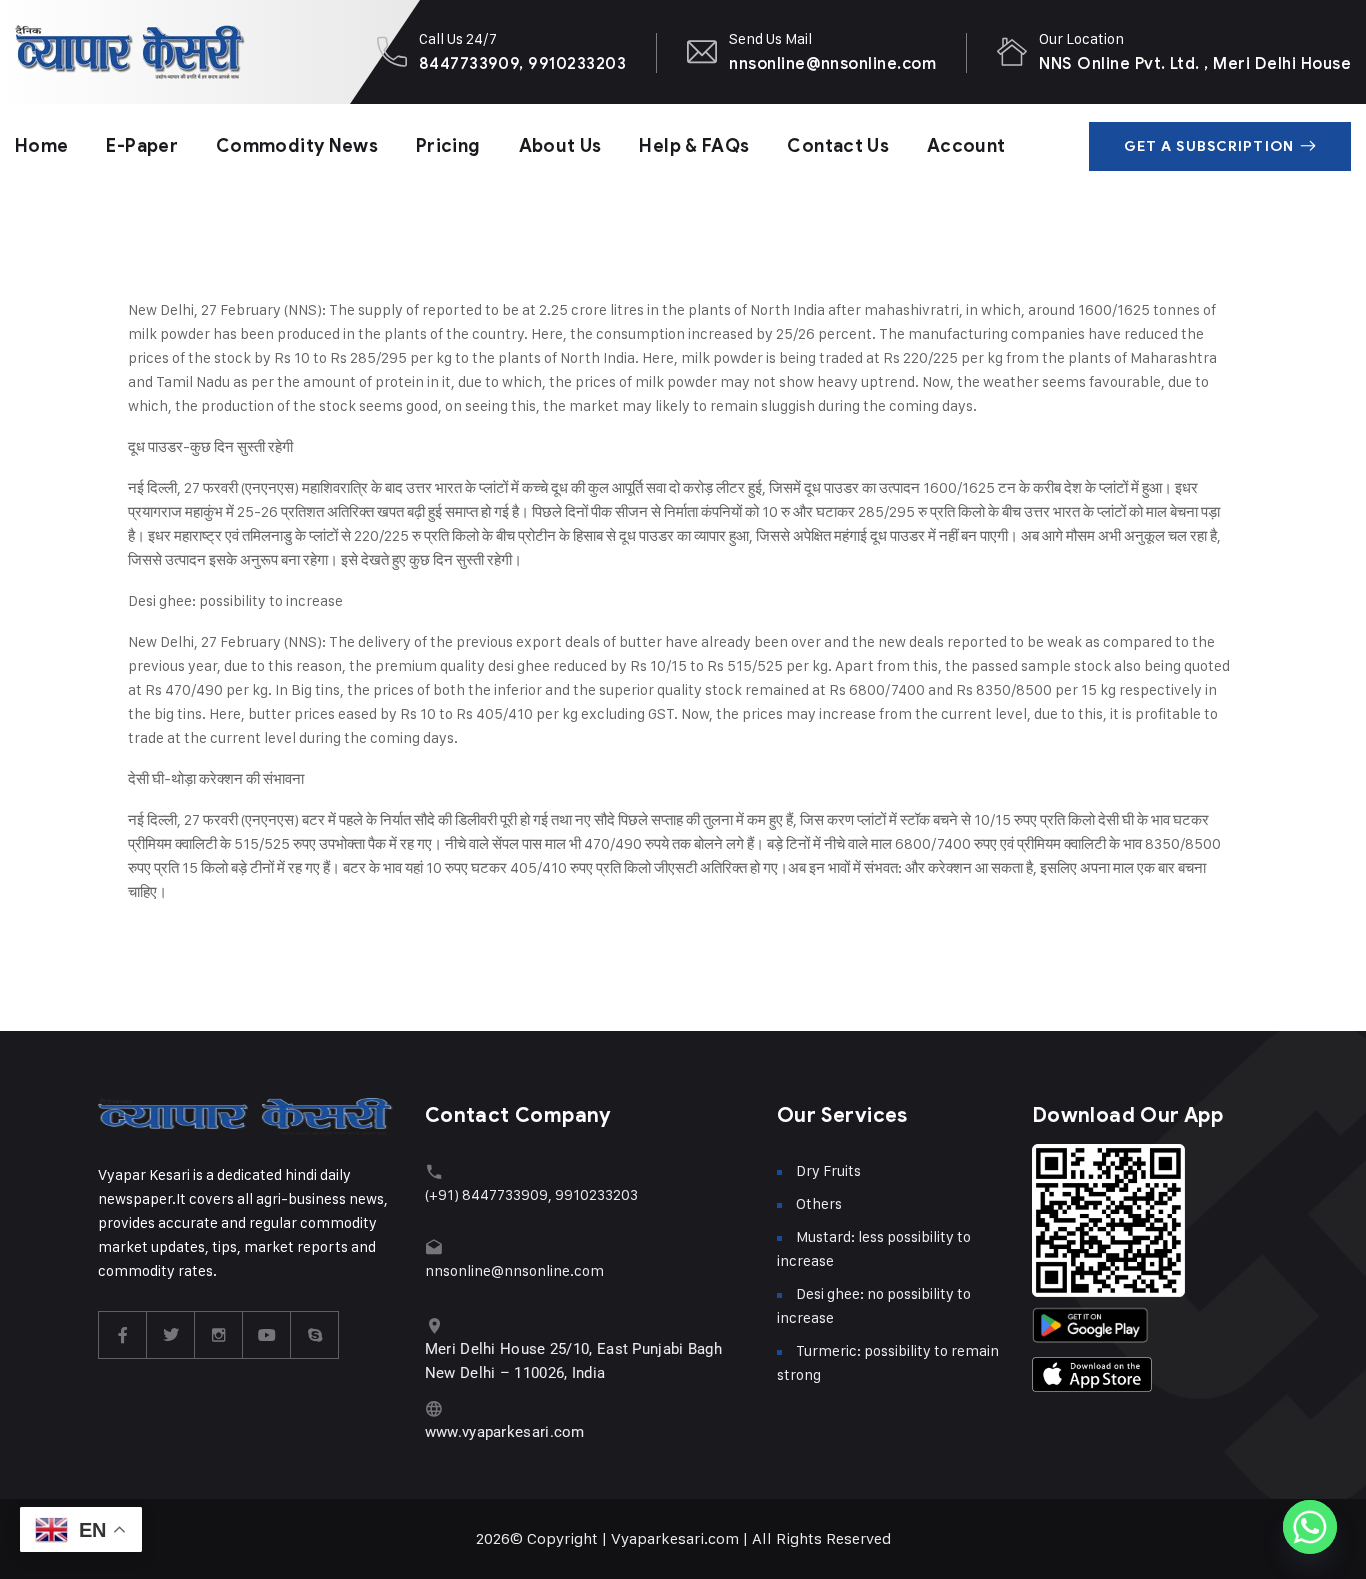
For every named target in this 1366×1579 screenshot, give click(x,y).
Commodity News (297, 146)
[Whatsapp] (1310, 1527)
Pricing (448, 146)
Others (819, 1203)
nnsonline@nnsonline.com (832, 63)
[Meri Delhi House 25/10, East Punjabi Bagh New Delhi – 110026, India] (434, 1325)
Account (966, 146)
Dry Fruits (828, 1170)
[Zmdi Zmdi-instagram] (219, 1335)
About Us (560, 146)
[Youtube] (267, 1335)
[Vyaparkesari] (130, 52)
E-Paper (142, 146)
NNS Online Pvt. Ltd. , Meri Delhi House (1195, 63)
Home (41, 146)
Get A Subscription (1209, 146)
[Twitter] (171, 1335)
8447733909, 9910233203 (523, 63)
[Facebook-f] (123, 1335)
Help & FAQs (694, 146)
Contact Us (838, 146)
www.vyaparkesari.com (505, 1432)
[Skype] (315, 1335)
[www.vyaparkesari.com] (434, 1408)
